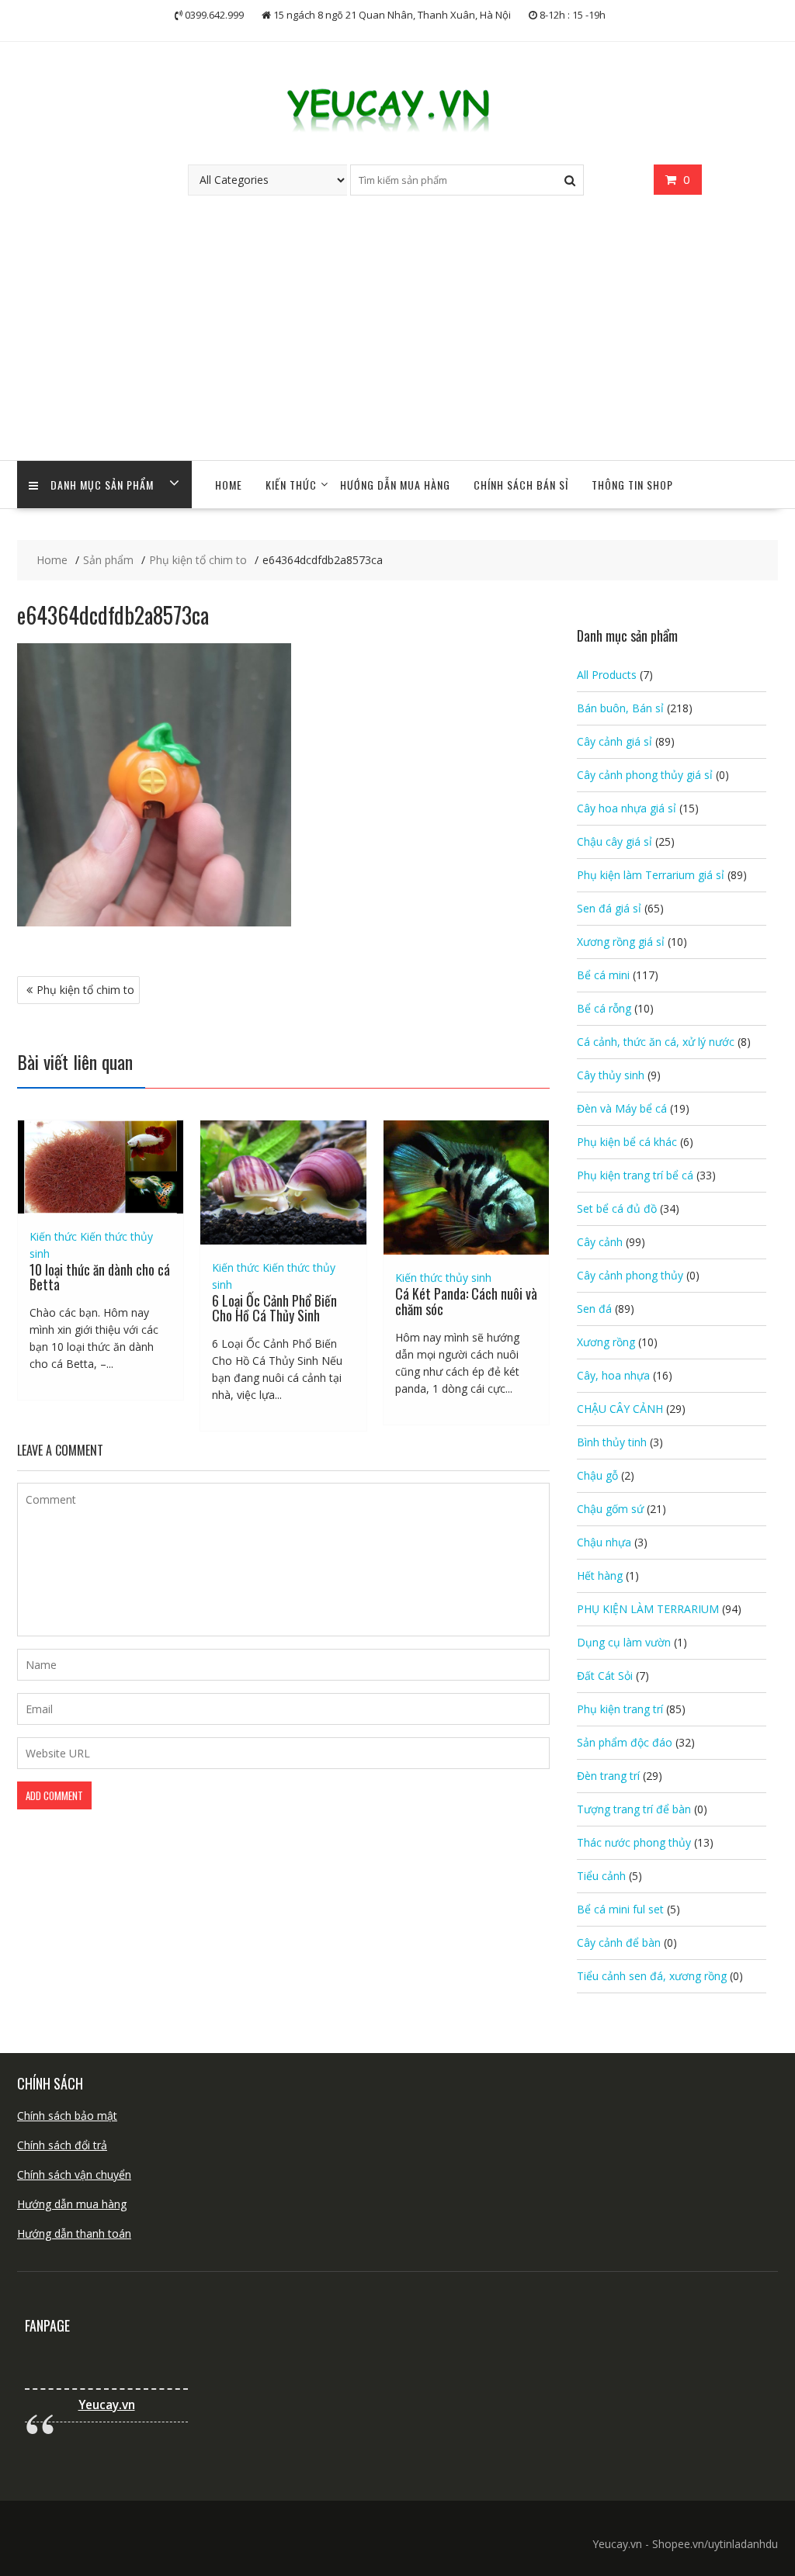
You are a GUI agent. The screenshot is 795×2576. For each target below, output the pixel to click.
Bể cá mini (603, 975)
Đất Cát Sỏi (605, 1676)
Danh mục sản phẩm (102, 485)
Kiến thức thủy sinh (443, 1278)
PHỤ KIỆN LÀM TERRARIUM (648, 1609)
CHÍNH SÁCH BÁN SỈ (521, 485)
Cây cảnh (600, 1242)
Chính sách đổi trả (62, 2145)
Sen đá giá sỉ (609, 908)
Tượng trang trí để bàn (634, 1809)
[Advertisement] (397, 344)
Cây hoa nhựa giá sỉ (627, 808)
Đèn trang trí (608, 1776)
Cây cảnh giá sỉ (614, 741)
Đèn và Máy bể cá (622, 1108)
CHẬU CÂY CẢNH (620, 1409)
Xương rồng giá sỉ (621, 942)
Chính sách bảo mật (67, 2116)
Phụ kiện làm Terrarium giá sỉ (651, 875)
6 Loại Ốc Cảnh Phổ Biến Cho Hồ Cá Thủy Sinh (274, 1308)
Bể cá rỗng (604, 1008)
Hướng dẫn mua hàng (72, 2204)
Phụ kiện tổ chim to (85, 990)
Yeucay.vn (107, 2405)
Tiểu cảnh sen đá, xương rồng (652, 1976)
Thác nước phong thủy (634, 1842)
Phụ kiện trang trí (620, 1709)
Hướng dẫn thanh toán (74, 2233)
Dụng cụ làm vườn (624, 1642)
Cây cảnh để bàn (619, 1942)
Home (229, 485)
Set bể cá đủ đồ (617, 1208)
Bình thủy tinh (612, 1442)
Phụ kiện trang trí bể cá (635, 1175)
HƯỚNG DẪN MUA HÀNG (395, 485)
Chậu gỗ (597, 1475)
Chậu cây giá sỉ (614, 841)
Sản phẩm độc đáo (625, 1742)
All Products (607, 675)
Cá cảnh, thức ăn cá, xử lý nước (656, 1042)
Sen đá (594, 1309)
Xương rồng (606, 1342)
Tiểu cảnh (601, 1876)
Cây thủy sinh (611, 1075)
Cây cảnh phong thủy (630, 1275)
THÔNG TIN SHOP (632, 485)
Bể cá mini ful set (620, 1909)
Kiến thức (291, 485)
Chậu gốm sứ (610, 1509)
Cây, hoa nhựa (613, 1375)
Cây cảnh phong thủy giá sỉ (645, 775)
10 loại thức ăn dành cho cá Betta (100, 1277)
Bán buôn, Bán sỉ (620, 708)
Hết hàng (600, 1575)
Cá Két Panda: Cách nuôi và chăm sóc (466, 1301)
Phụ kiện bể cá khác (627, 1142)
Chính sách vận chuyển (74, 2174)
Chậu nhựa (604, 1542)
